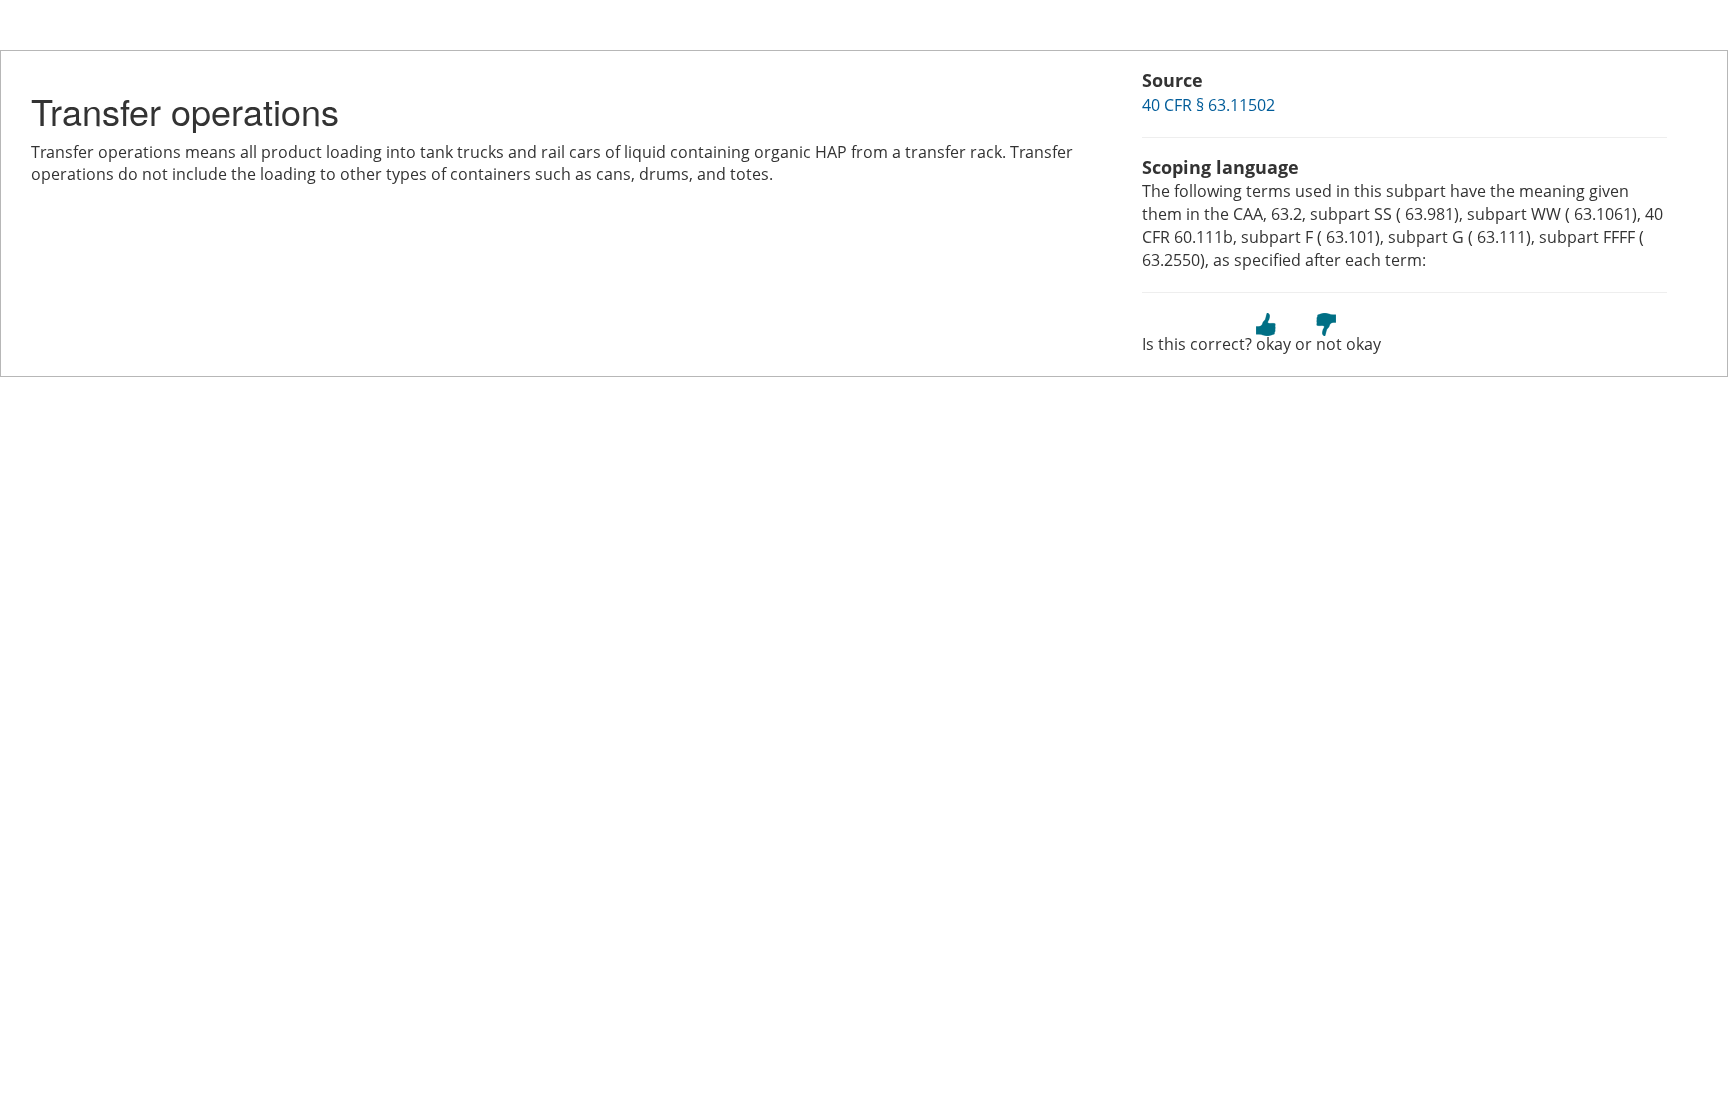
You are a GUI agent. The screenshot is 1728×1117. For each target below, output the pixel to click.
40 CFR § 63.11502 (1208, 105)
